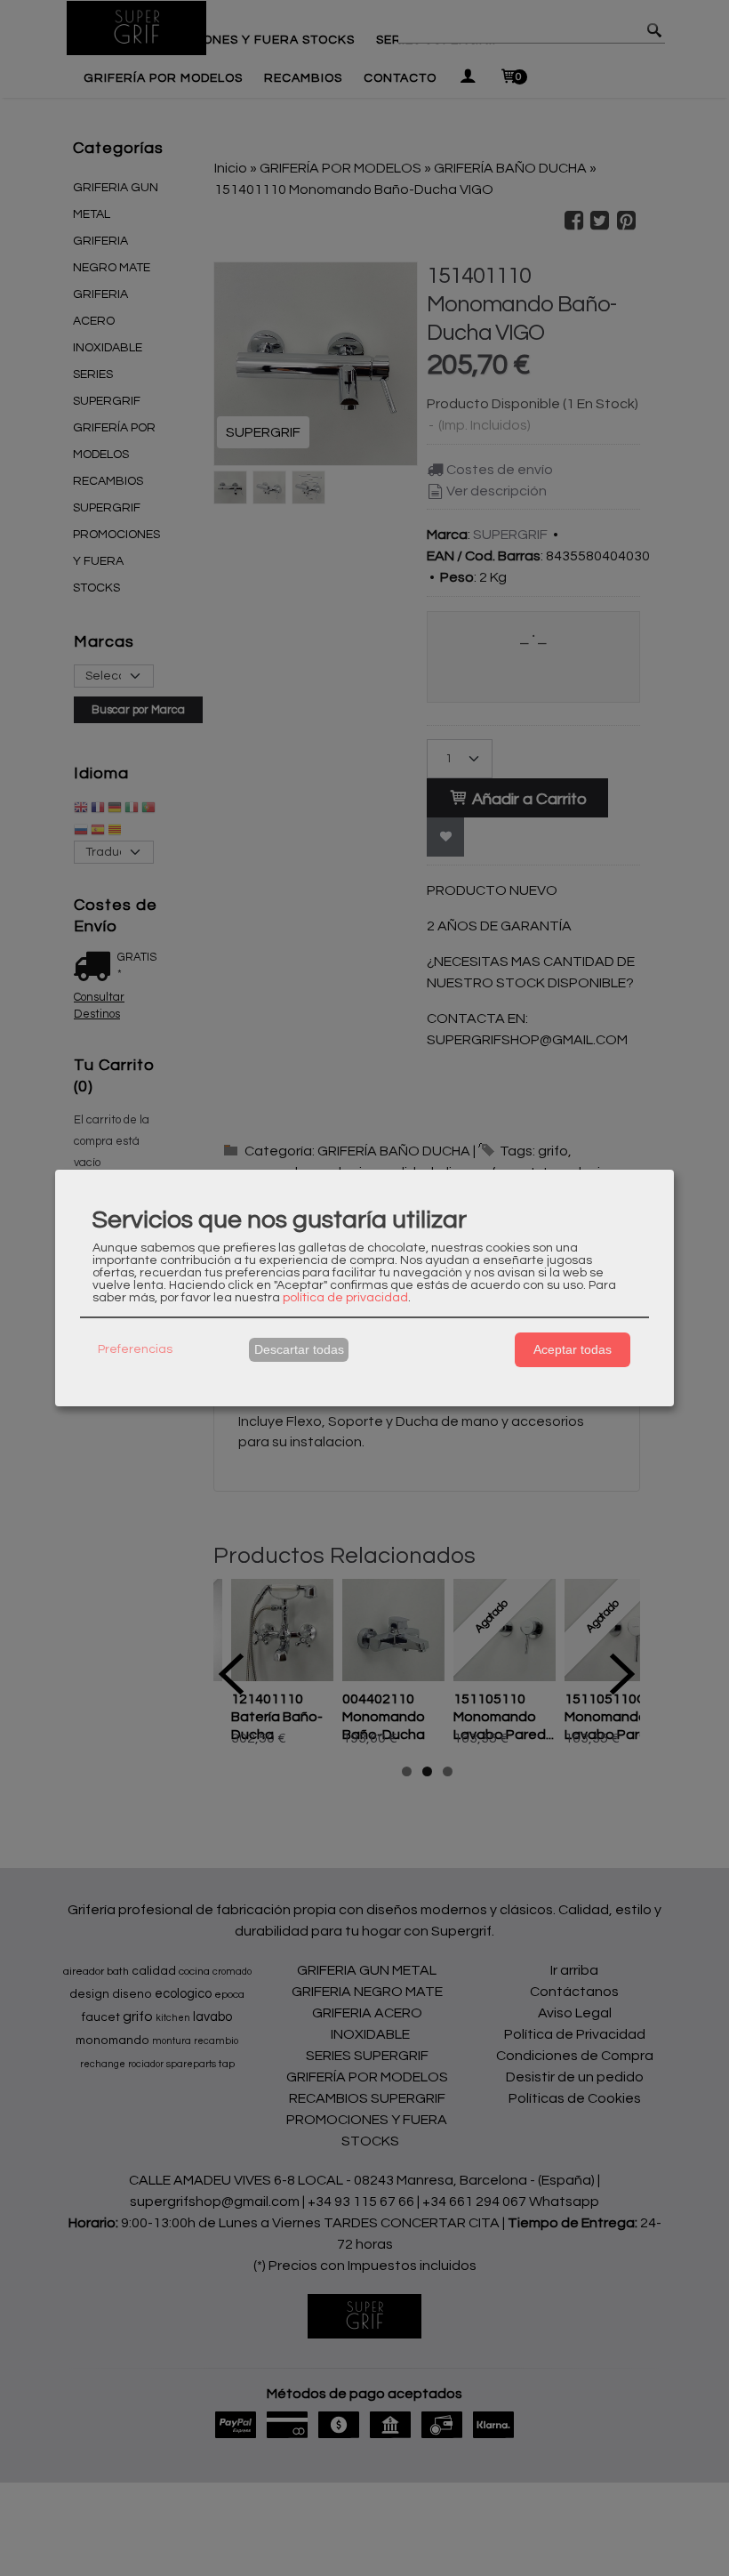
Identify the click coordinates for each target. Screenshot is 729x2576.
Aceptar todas (573, 1349)
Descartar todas (299, 1349)
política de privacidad (345, 1298)
